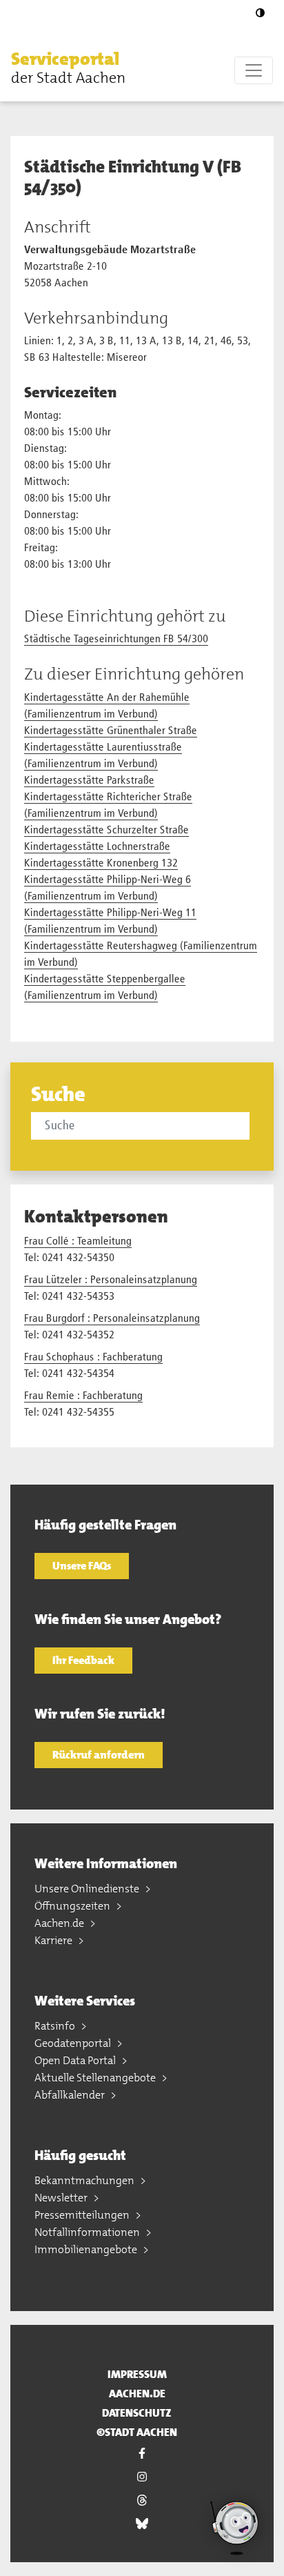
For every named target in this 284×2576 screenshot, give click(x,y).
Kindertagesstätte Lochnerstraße (97, 847)
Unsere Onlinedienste (88, 1889)
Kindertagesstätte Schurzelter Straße (106, 831)
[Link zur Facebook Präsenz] (142, 2454)
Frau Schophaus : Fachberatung (93, 1358)
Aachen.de (60, 1923)
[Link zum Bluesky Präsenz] (142, 2524)
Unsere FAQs (82, 1566)
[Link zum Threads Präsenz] (142, 2501)
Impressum (137, 2374)
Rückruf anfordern (99, 1755)
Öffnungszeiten (73, 1906)
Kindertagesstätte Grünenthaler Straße (111, 731)
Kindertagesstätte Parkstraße (89, 781)
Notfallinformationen (88, 2232)
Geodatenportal (74, 2043)
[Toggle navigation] (254, 70)
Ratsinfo (56, 2026)
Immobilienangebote (87, 2249)
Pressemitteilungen (83, 2215)
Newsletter (62, 2198)
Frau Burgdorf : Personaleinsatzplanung (112, 1319)
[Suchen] (252, 1125)
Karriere (54, 1940)
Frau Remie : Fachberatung (83, 1396)
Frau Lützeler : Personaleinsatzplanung (111, 1280)
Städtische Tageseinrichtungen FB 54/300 (116, 640)
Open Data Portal (76, 2060)
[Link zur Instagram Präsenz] (142, 2477)
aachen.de (137, 2394)
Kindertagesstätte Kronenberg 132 (101, 864)
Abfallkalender (71, 2095)
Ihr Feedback (83, 1660)
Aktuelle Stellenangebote (96, 2078)
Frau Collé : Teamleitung (78, 1242)
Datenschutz (137, 2413)
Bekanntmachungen (85, 2180)
